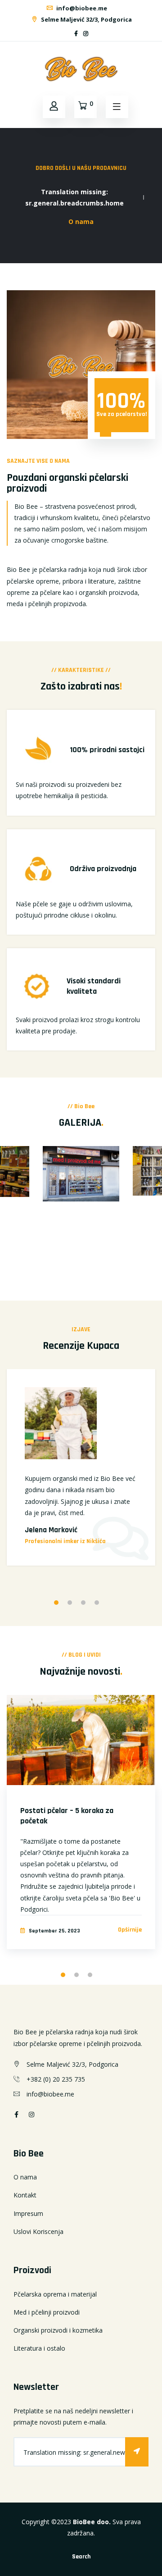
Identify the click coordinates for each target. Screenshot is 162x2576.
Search (81, 2557)
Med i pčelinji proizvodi (47, 2312)
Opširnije (130, 1930)
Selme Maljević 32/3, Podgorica (86, 19)
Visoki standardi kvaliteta (94, 986)
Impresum (28, 2213)
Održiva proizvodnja (103, 869)
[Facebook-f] (76, 34)
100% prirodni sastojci (107, 750)
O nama (25, 2177)
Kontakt (25, 2195)
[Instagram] (86, 34)
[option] (81, 1180)
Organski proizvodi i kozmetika (58, 2330)
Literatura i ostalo (39, 2348)
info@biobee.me (81, 8)
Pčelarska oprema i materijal (55, 2294)
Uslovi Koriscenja (38, 2231)
